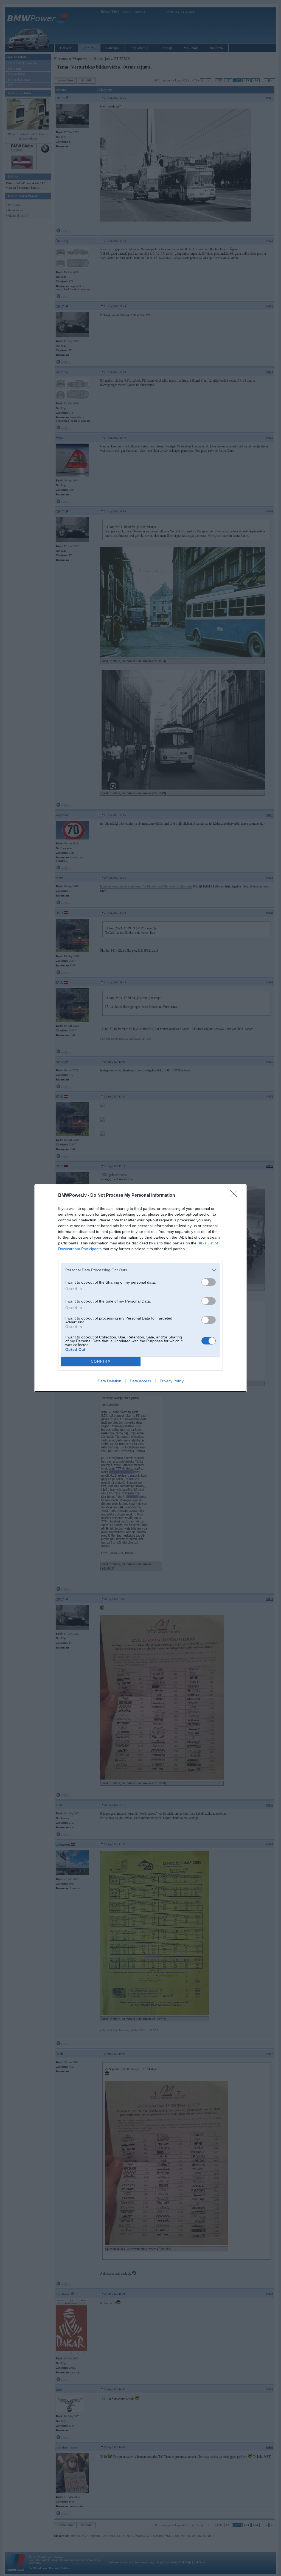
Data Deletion (109, 1381)
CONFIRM (101, 1361)
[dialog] (140, 1288)
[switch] (209, 1282)
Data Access (140, 1381)
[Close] (235, 1196)
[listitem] (140, 1270)
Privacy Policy (172, 1381)
